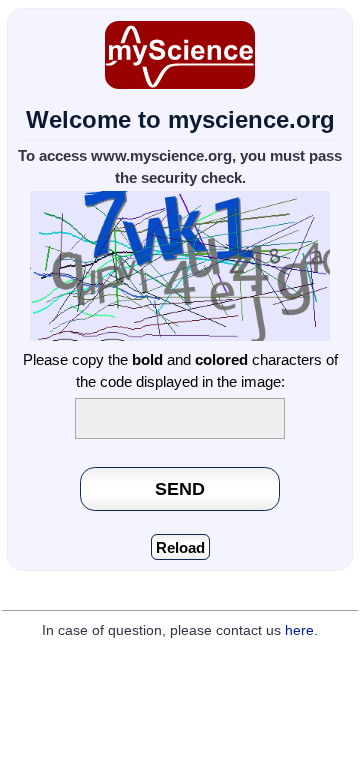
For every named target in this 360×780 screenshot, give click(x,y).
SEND (180, 488)
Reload (180, 547)
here (299, 630)
